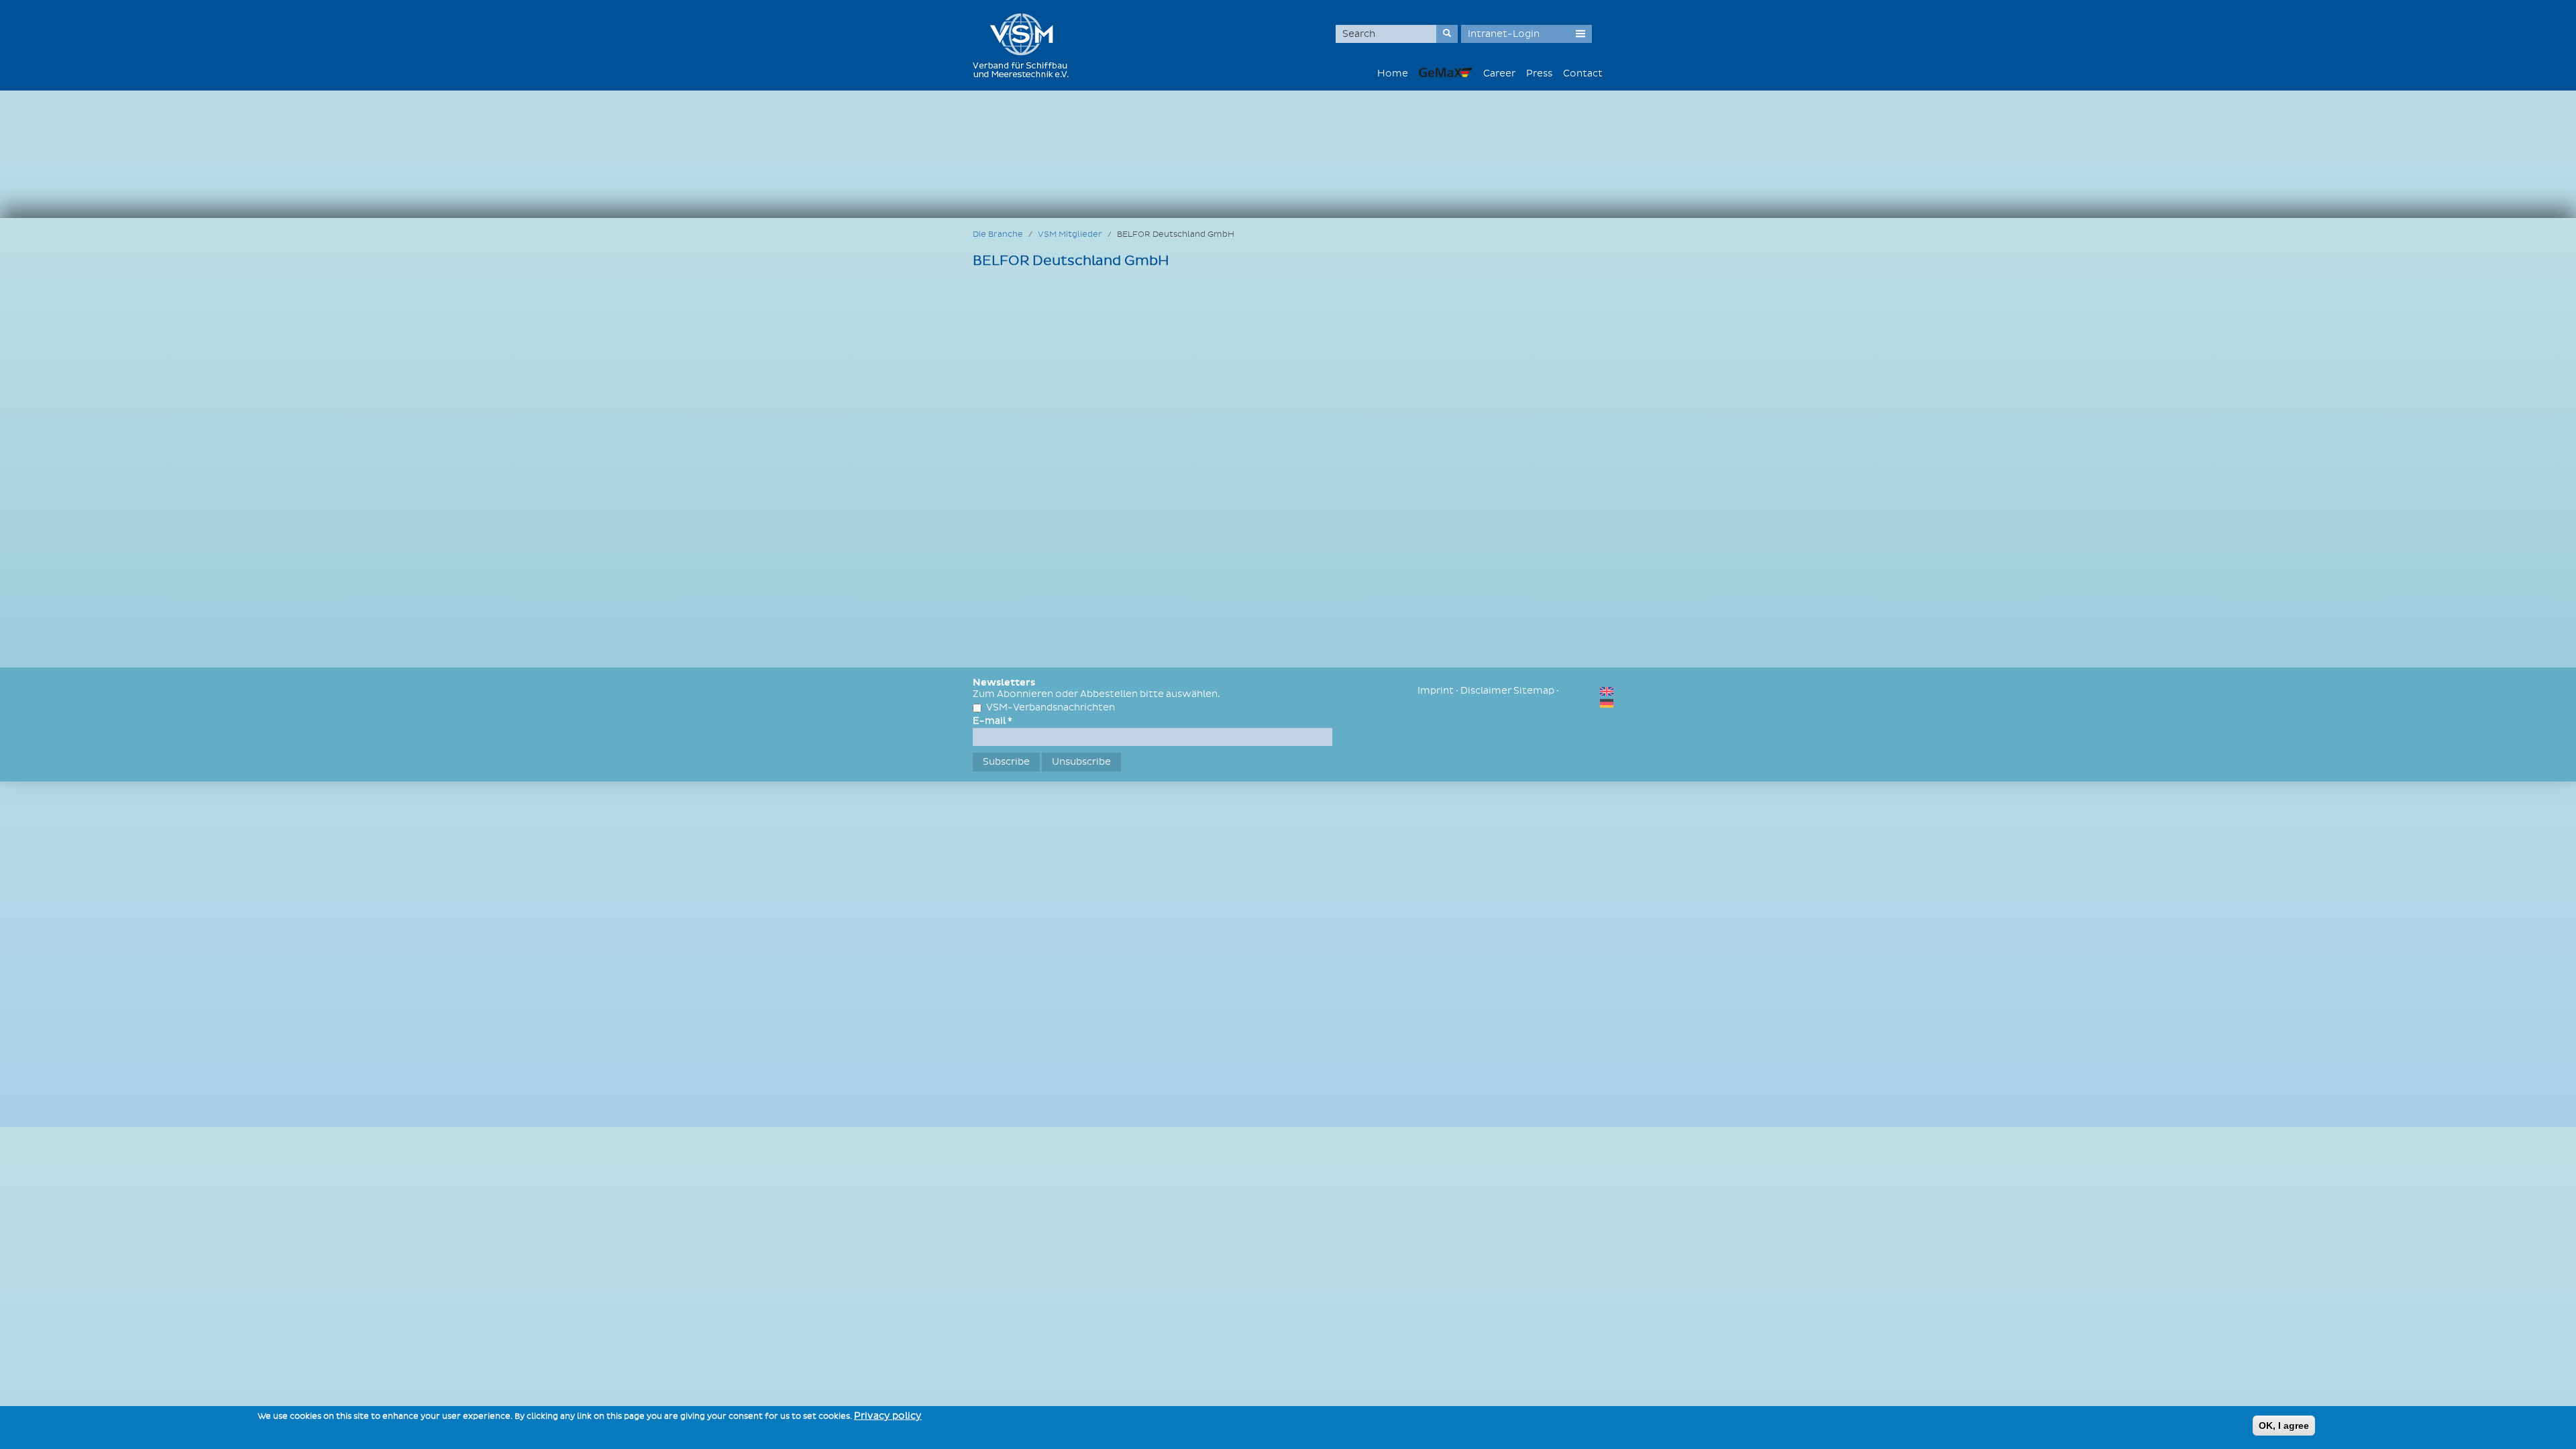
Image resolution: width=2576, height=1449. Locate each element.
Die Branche (998, 234)
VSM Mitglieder (1070, 234)
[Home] (1026, 45)
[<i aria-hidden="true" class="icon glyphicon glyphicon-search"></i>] (1447, 34)
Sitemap (1534, 691)
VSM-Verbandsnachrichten (1051, 707)
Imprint (1436, 691)
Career (1499, 73)
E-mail (992, 721)
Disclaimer (1486, 691)
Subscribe (1006, 762)
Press (1539, 73)
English (1607, 691)
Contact (1583, 73)
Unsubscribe (1081, 762)
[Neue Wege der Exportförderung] (1446, 72)
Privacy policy (888, 1416)
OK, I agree (2284, 1426)
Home (1393, 73)
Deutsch (1607, 703)
